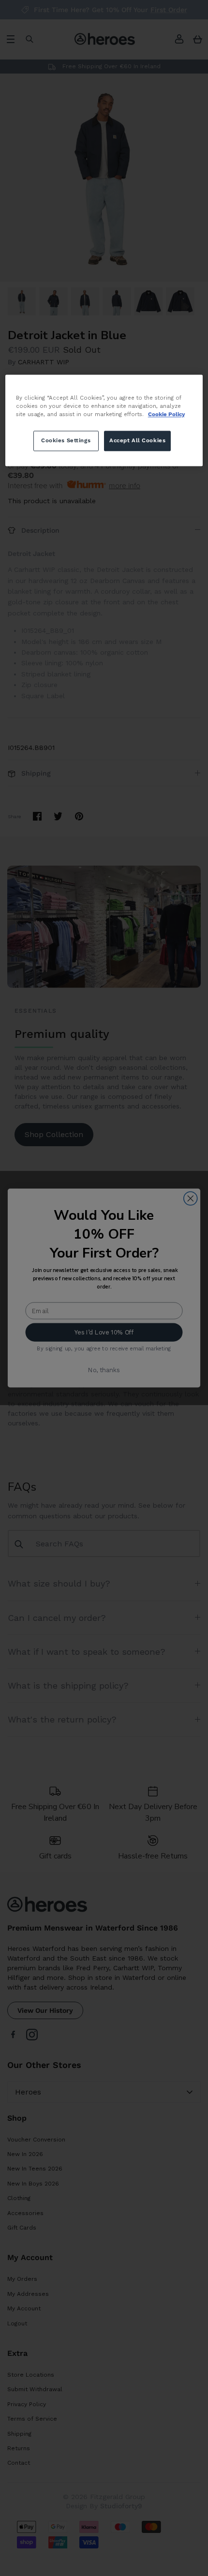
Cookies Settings (66, 440)
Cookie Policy (166, 414)
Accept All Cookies (137, 440)
